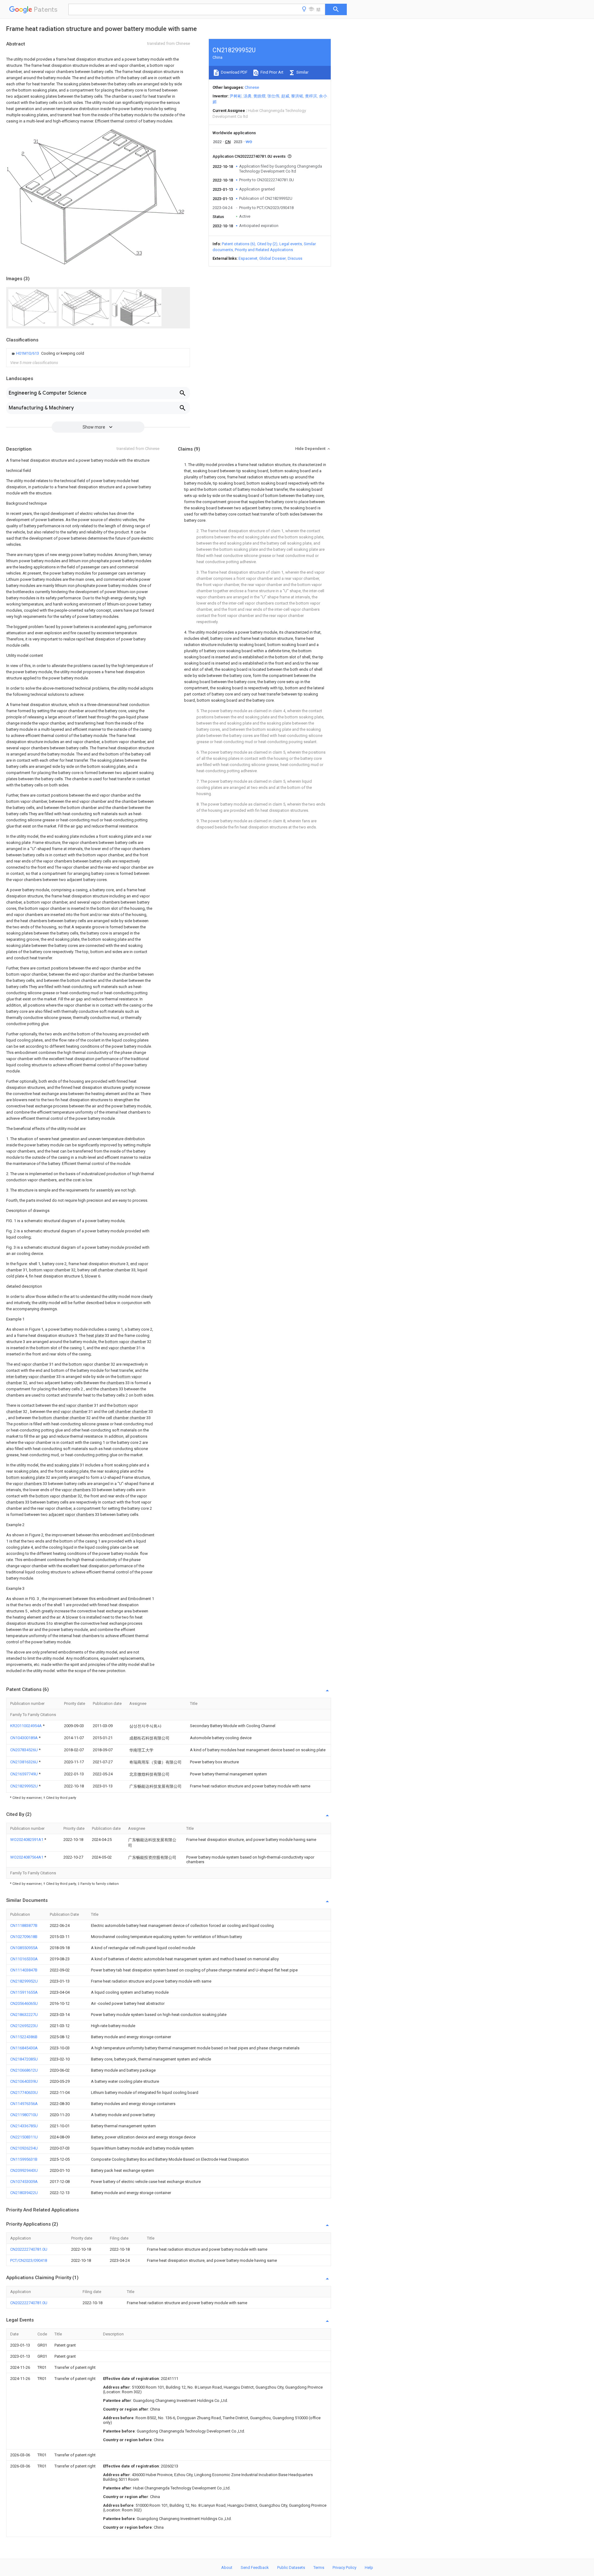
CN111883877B (24, 1926)
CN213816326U (24, 1762)
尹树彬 (236, 96)
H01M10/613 (28, 353)
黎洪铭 (297, 96)
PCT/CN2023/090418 (29, 2260)
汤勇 (247, 96)
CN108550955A (24, 1948)
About (227, 2567)
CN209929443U (24, 2170)
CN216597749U (24, 1774)
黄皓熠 (259, 96)
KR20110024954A (26, 1726)
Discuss (295, 258)
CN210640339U (24, 2081)
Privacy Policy (344, 2567)
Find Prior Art (271, 72)
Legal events (291, 244)
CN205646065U (24, 2003)
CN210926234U (24, 2148)
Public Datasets (291, 2567)
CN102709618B (24, 1937)
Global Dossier (273, 258)
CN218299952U (24, 1786)
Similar (302, 72)
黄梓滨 (311, 96)
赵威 (285, 96)
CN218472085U (24, 2059)
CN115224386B (24, 2037)
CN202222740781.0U (29, 2249)
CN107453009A (24, 2182)
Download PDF (234, 72)
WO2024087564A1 (27, 1857)
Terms (319, 2567)
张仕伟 (273, 96)
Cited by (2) (267, 244)
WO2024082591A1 (27, 1840)
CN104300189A (24, 1738)
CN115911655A (24, 1992)
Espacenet (248, 258)
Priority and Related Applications (264, 250)
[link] (47, 353)
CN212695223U (24, 2026)
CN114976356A (24, 2104)
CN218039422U (24, 2193)
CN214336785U (24, 2126)
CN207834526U (24, 1750)
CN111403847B (24, 1970)
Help (369, 2567)
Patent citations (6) (239, 244)
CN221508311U (24, 2137)
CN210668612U (24, 2070)
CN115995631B (24, 2159)
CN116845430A (24, 2048)
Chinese (252, 87)
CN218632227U (24, 2015)
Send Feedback (255, 2567)
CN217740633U (24, 2092)
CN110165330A (24, 1959)
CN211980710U (24, 2115)
